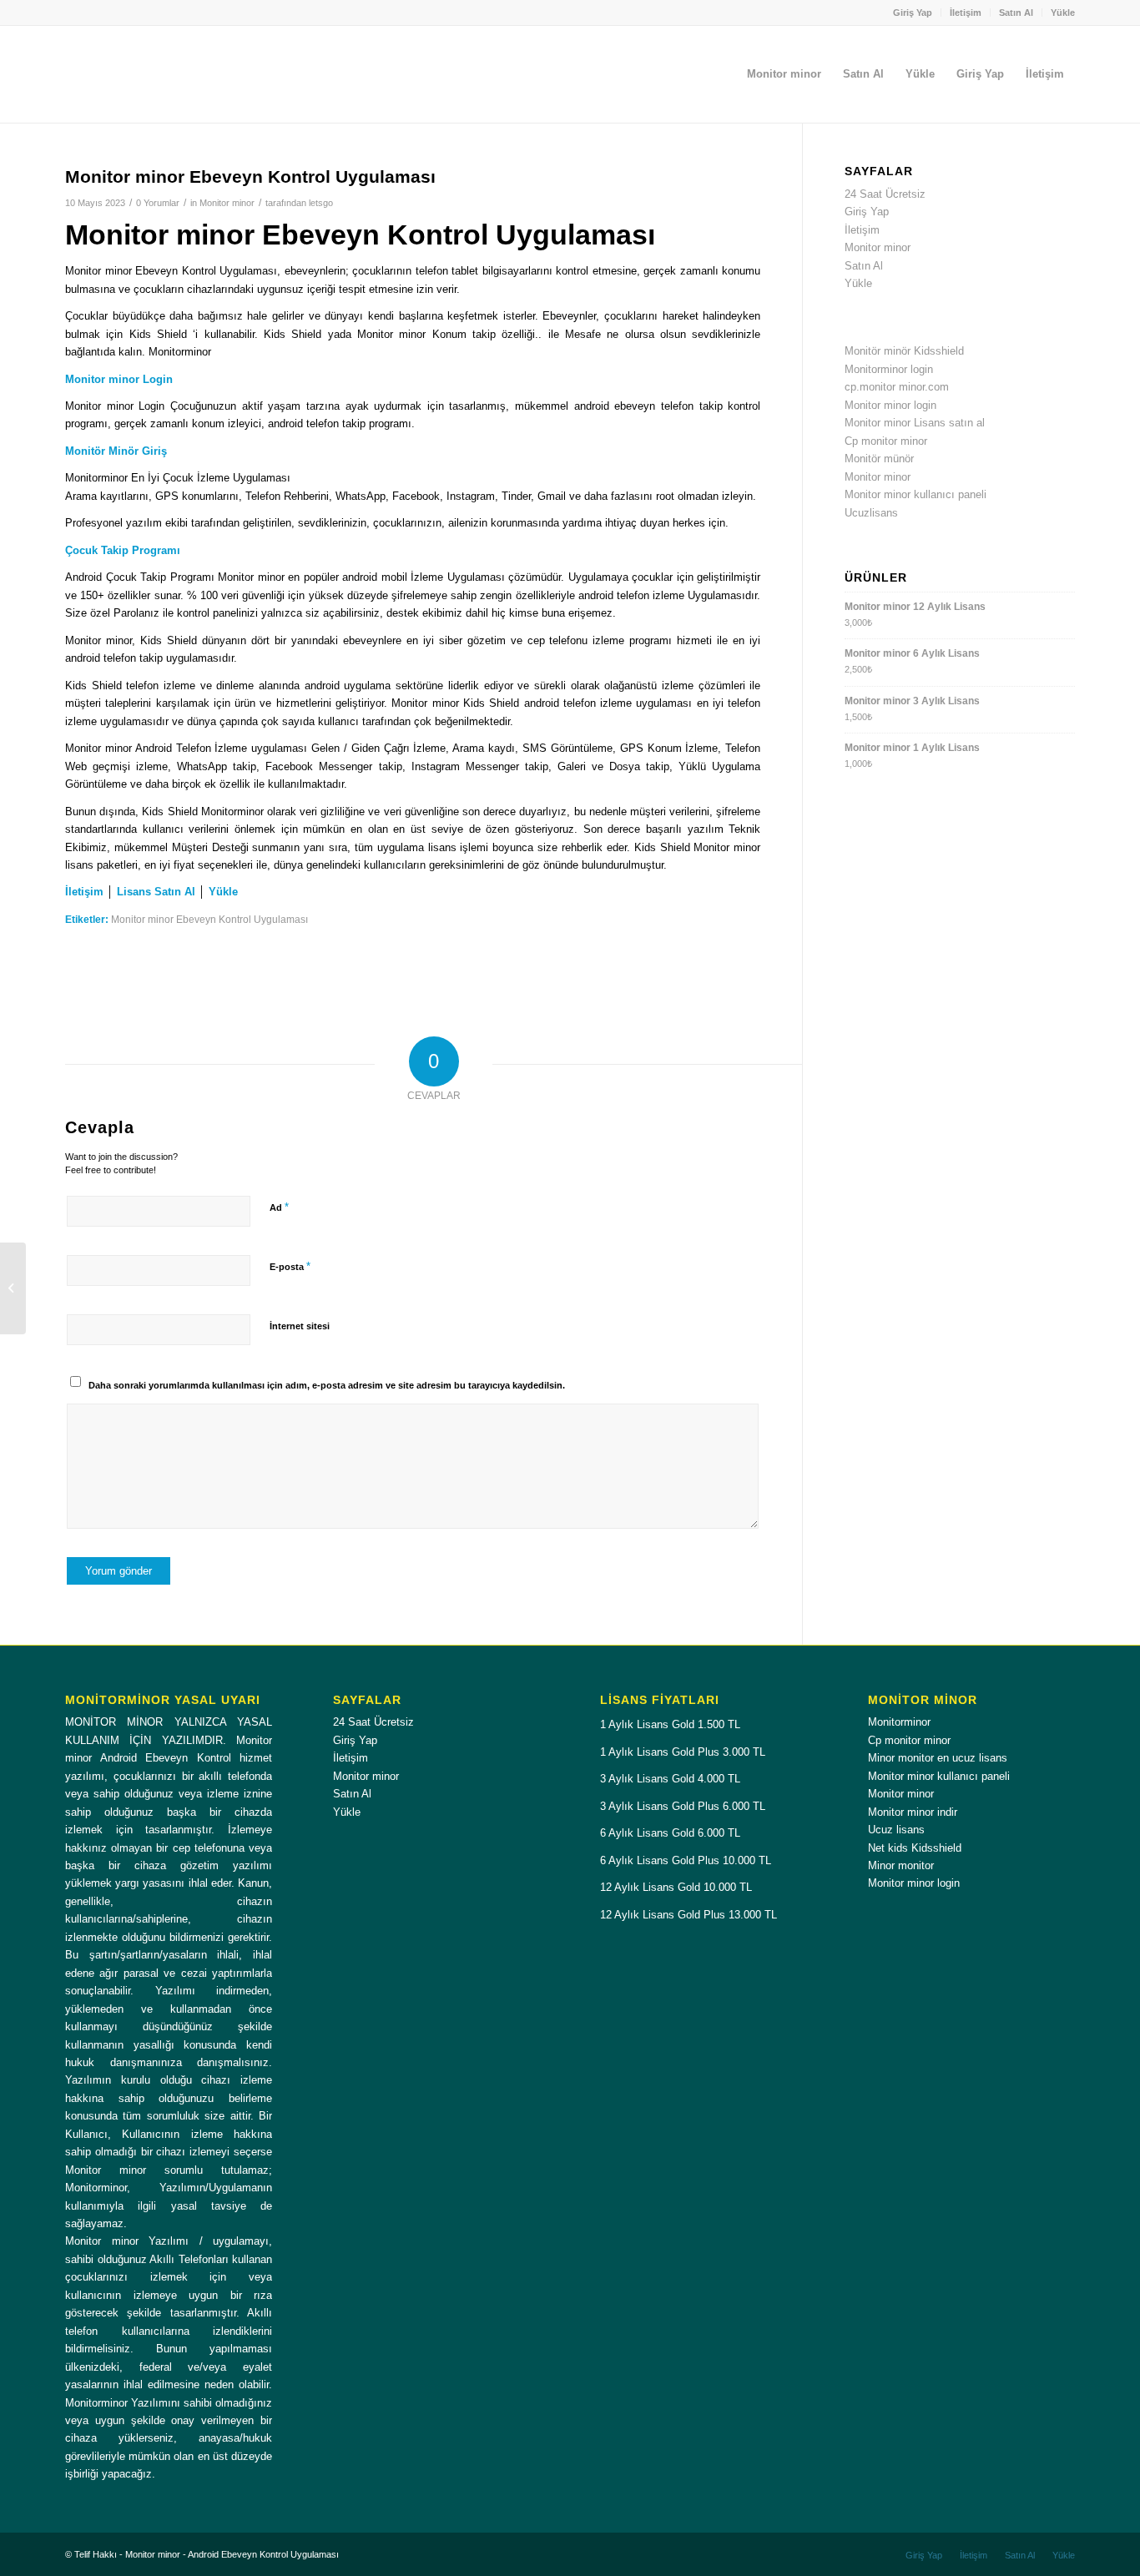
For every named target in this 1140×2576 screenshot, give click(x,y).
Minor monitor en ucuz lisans (938, 1758)
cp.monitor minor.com (897, 387)
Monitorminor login (889, 369)
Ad (279, 1207)
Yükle (1063, 13)
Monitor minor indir (913, 1812)
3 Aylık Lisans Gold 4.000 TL (670, 1779)
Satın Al (1016, 13)
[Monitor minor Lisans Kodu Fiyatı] (13, 1288)
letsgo (321, 203)
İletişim (966, 13)
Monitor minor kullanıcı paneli (916, 494)
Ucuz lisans (896, 1830)
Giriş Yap (913, 13)
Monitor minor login (890, 405)
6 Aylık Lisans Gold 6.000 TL (670, 1833)
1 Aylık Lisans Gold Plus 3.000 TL (683, 1752)
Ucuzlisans (871, 513)
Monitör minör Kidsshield (904, 351)
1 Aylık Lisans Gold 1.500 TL (670, 1724)
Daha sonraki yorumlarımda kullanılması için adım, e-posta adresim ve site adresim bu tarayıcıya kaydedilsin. (327, 1385)
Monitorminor (899, 1722)
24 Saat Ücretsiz (885, 194)
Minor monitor (901, 1865)
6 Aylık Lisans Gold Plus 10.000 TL (686, 1860)
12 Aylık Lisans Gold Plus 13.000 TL (689, 1915)
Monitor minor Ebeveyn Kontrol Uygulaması (209, 919)
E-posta (290, 1266)
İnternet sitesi (300, 1326)
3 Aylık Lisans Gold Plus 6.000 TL (683, 1806)
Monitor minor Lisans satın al (915, 423)
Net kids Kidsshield (915, 1848)
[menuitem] (913, 13)
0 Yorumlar (158, 203)
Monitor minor (227, 203)
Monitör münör (879, 459)
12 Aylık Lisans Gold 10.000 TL (676, 1887)
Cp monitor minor (886, 441)
